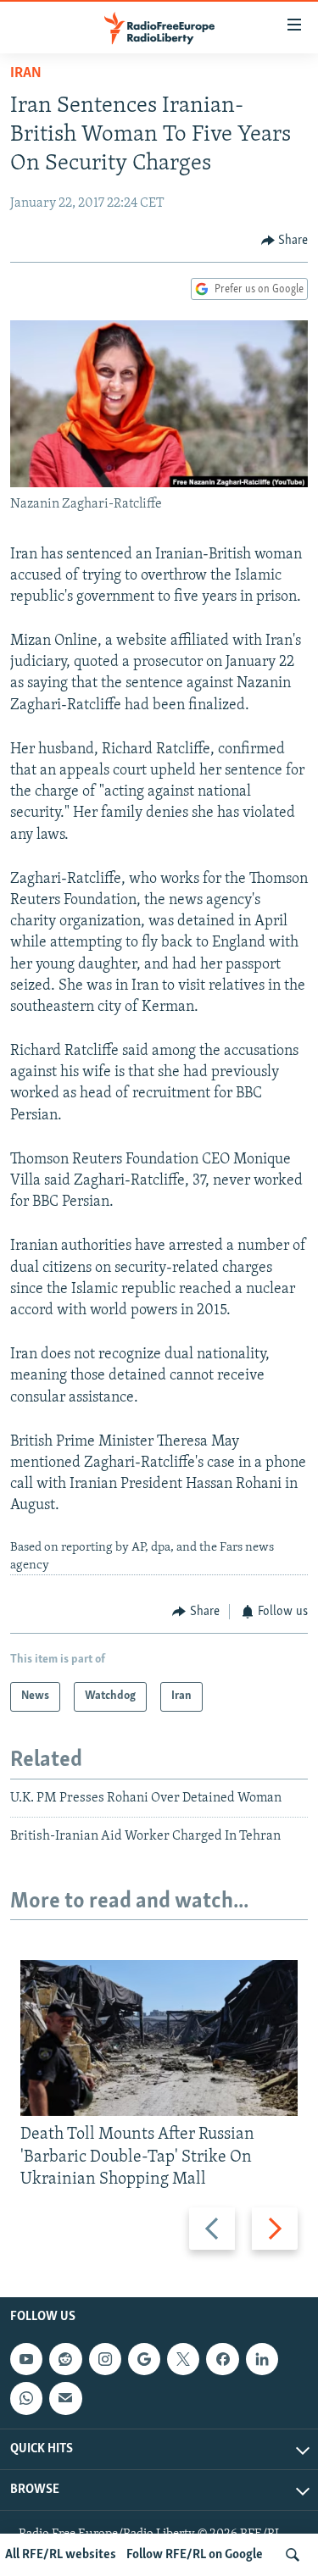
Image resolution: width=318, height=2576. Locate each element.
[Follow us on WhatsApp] (26, 2398)
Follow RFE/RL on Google (195, 2555)
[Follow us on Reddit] (65, 2359)
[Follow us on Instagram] (105, 2359)
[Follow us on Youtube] (26, 2359)
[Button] (285, 241)
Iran (26, 74)
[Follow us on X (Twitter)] (183, 2359)
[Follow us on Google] (144, 2359)
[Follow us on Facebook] (222, 2359)
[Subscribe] (65, 2398)
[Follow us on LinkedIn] (262, 2359)
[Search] (293, 2555)
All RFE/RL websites (61, 2555)
